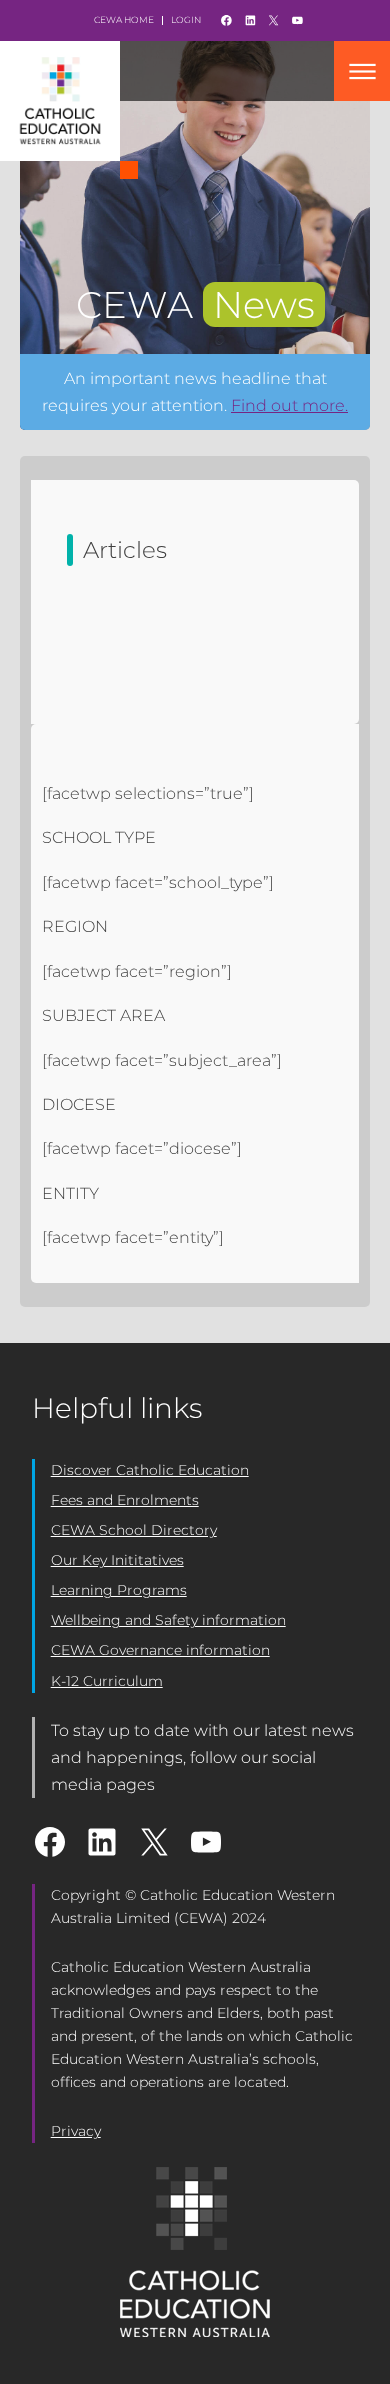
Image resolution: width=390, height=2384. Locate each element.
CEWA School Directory (134, 1530)
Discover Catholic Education (150, 1470)
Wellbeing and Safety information (168, 1620)
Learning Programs (119, 1590)
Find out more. (289, 405)
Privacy (76, 2131)
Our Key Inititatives (117, 1560)
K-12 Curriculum (107, 1681)
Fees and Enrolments (125, 1500)
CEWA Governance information (160, 1650)
